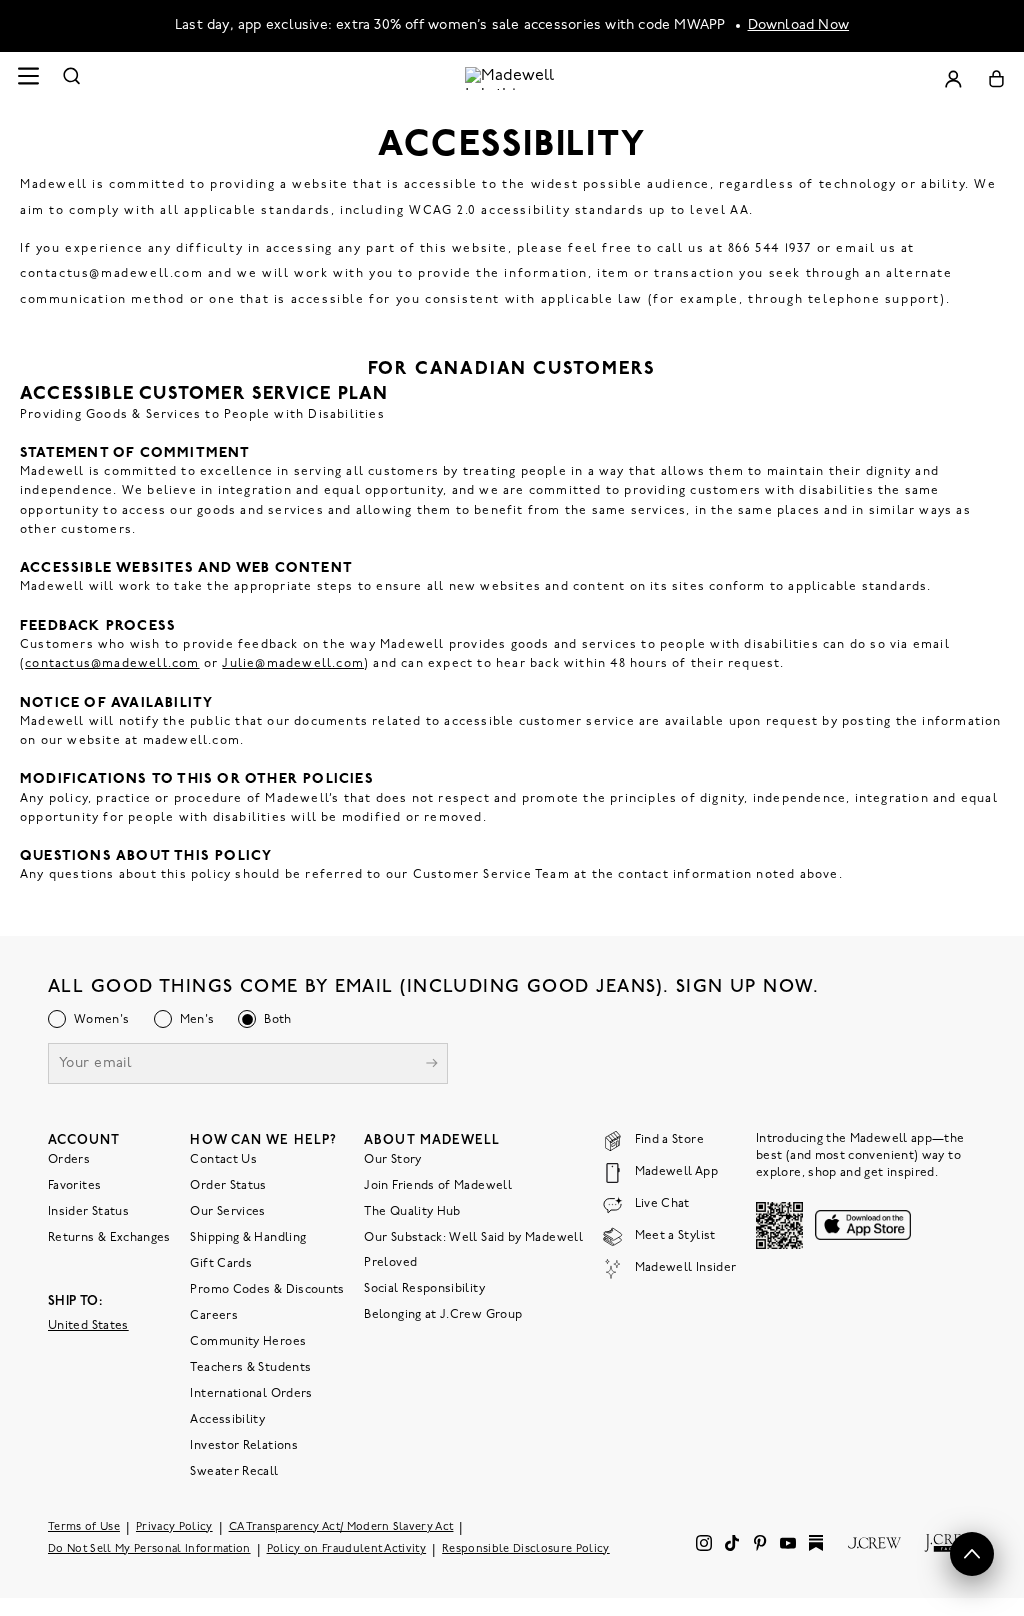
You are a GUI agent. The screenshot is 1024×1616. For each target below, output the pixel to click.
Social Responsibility (424, 1288)
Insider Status (88, 1211)
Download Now (799, 25)
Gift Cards (221, 1263)
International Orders (251, 1393)
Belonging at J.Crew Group (443, 1314)
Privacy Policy (174, 1526)
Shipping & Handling (248, 1237)
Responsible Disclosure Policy (526, 1548)
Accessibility (227, 1419)
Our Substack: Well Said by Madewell (473, 1237)
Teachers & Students (250, 1367)
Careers (214, 1315)
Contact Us (223, 1159)
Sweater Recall (234, 1471)
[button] (972, 1554)
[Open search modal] (72, 78)
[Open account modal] (953, 78)
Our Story (392, 1159)
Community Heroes (248, 1341)
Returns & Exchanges (109, 1237)
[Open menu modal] (28, 78)
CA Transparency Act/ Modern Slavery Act (341, 1526)
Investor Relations (243, 1445)
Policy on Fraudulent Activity (347, 1548)
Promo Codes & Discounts (267, 1289)
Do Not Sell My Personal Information (149, 1548)
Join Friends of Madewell (438, 1185)
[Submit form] (432, 1064)
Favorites (74, 1185)
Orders (69, 1159)
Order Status (228, 1185)
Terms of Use (84, 1526)
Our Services (227, 1211)
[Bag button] (996, 78)
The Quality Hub (412, 1211)
